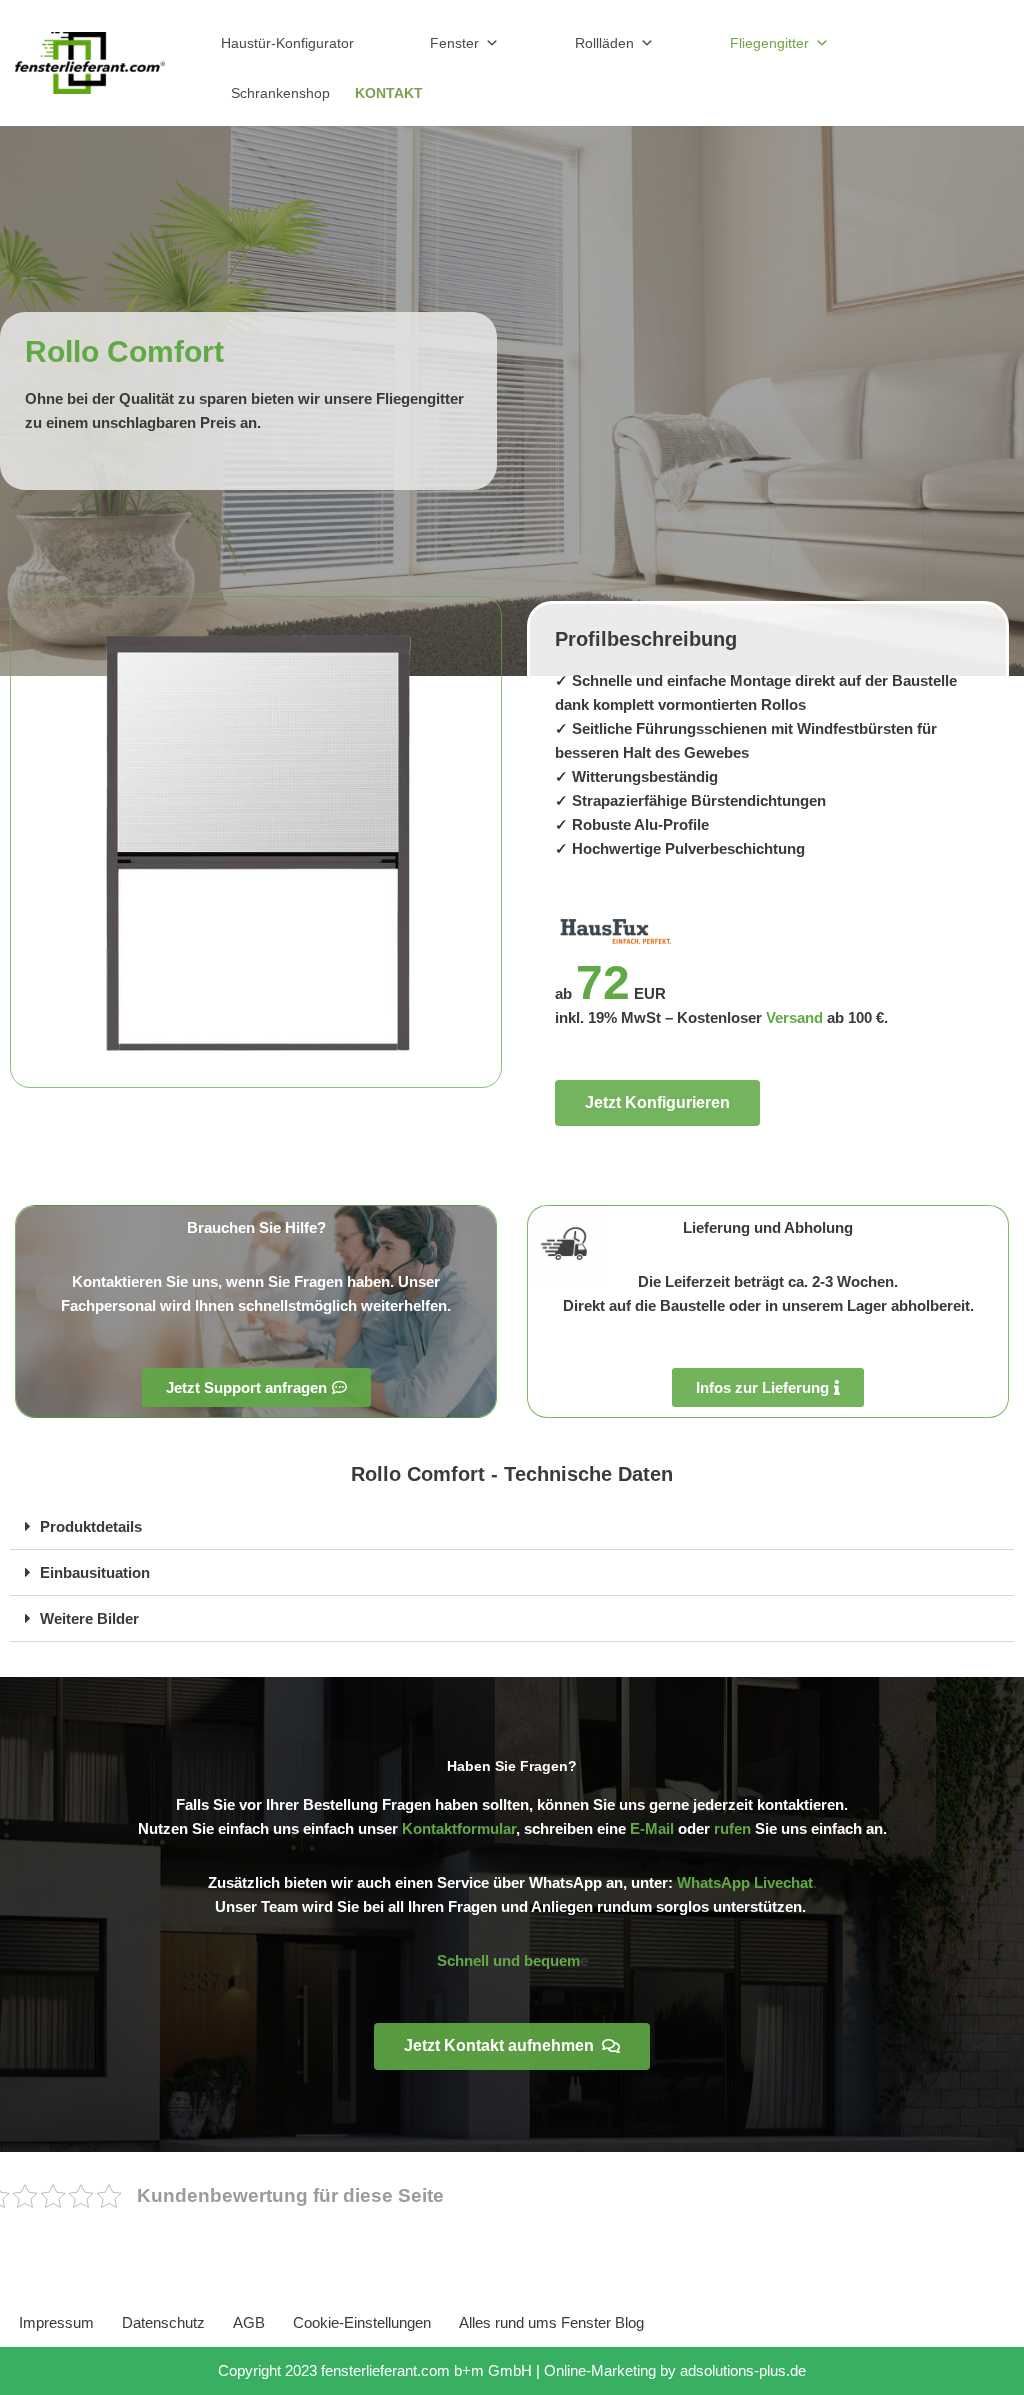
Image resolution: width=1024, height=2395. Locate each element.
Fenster (454, 43)
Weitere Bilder (89, 1618)
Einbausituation (95, 1572)
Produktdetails (91, 1526)
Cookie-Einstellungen (362, 2322)
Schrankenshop (280, 93)
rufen (732, 1828)
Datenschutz (163, 2322)
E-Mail (652, 1828)
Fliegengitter (769, 43)
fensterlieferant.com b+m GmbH (426, 2370)
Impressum (56, 2322)
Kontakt (389, 93)
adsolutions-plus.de (743, 2370)
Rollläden (604, 43)
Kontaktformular (459, 1828)
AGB (249, 2322)
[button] (512, 1527)
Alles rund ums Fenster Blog (551, 2322)
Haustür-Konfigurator (287, 43)
